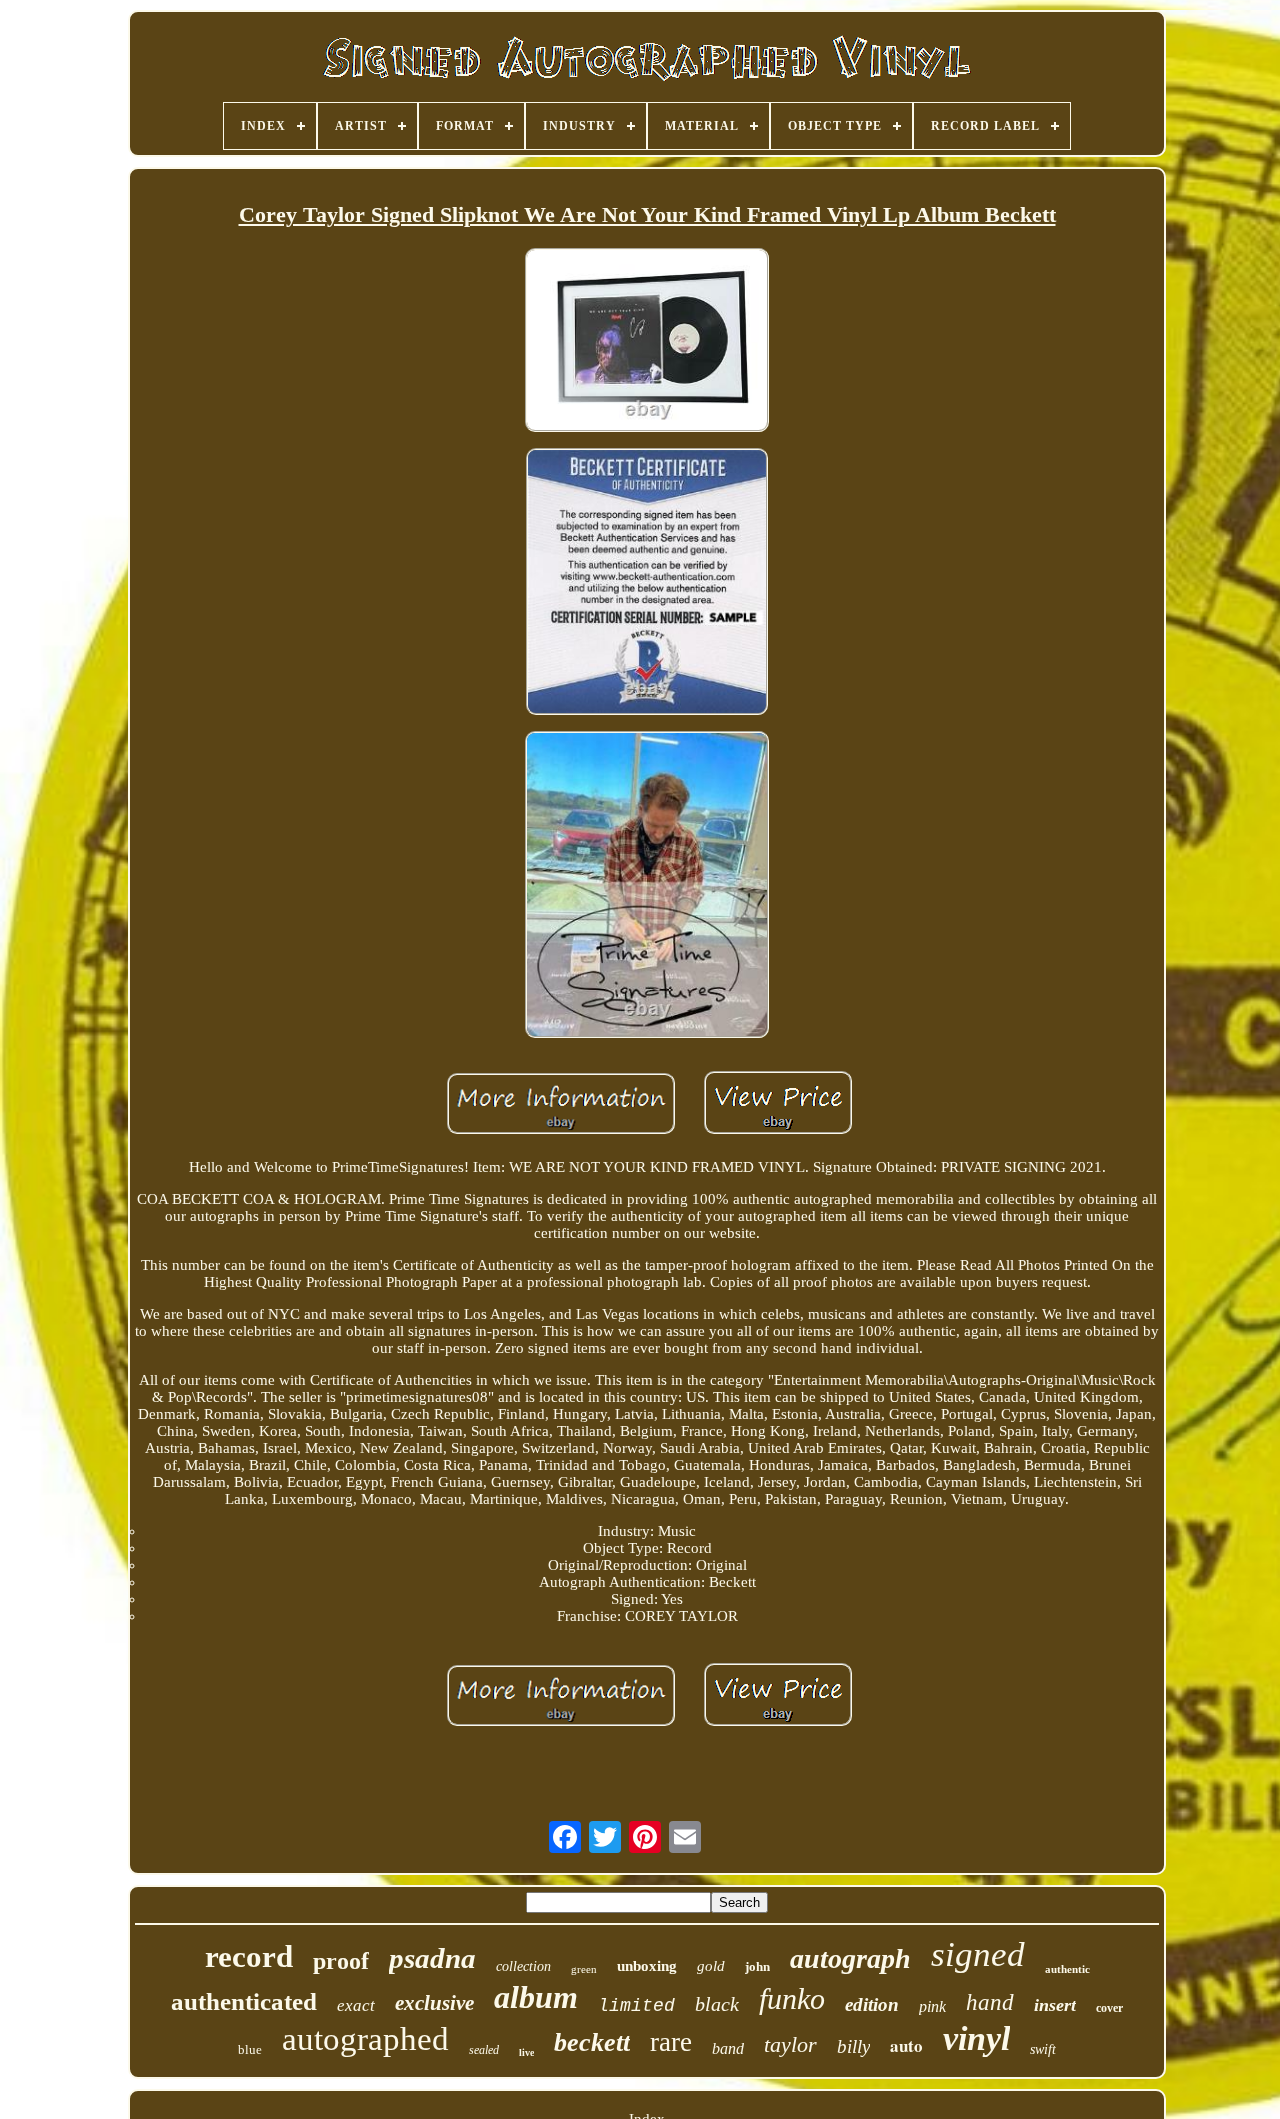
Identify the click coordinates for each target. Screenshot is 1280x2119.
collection (523, 1966)
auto (906, 2045)
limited (636, 2006)
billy (853, 2046)
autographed (365, 2039)
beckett (592, 2042)
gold (711, 1966)
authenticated (244, 2001)
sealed (484, 2050)
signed (978, 1954)
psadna (432, 1958)
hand (990, 2002)
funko (792, 1998)
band (728, 2048)
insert (1055, 2005)
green (584, 1969)
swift (1043, 2049)
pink (932, 2006)
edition (872, 2004)
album (536, 1997)
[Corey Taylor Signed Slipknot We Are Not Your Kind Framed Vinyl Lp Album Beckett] (647, 341)
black (717, 2004)
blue (250, 2049)
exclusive (434, 2003)
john (757, 1966)
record (249, 1956)
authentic (1067, 1969)
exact (356, 2005)
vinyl (976, 2038)
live (526, 2052)
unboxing (647, 1966)
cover (1109, 2008)
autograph (850, 1958)
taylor (790, 2044)
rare (671, 2042)
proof (341, 1961)
